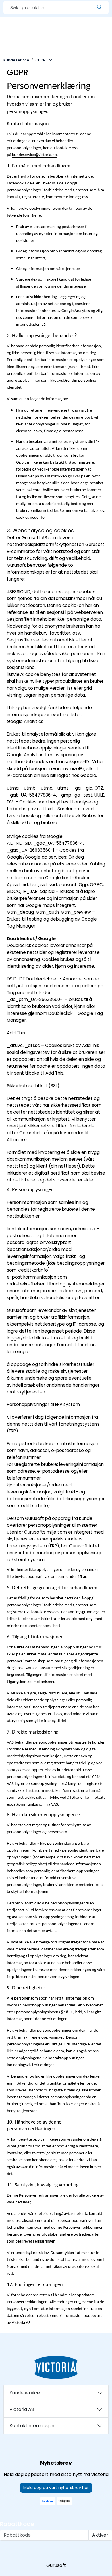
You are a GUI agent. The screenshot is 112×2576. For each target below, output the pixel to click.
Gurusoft (56, 2565)
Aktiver (100, 2535)
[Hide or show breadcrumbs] (51, 60)
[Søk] (99, 7)
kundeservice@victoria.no (34, 155)
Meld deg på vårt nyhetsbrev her (56, 2488)
